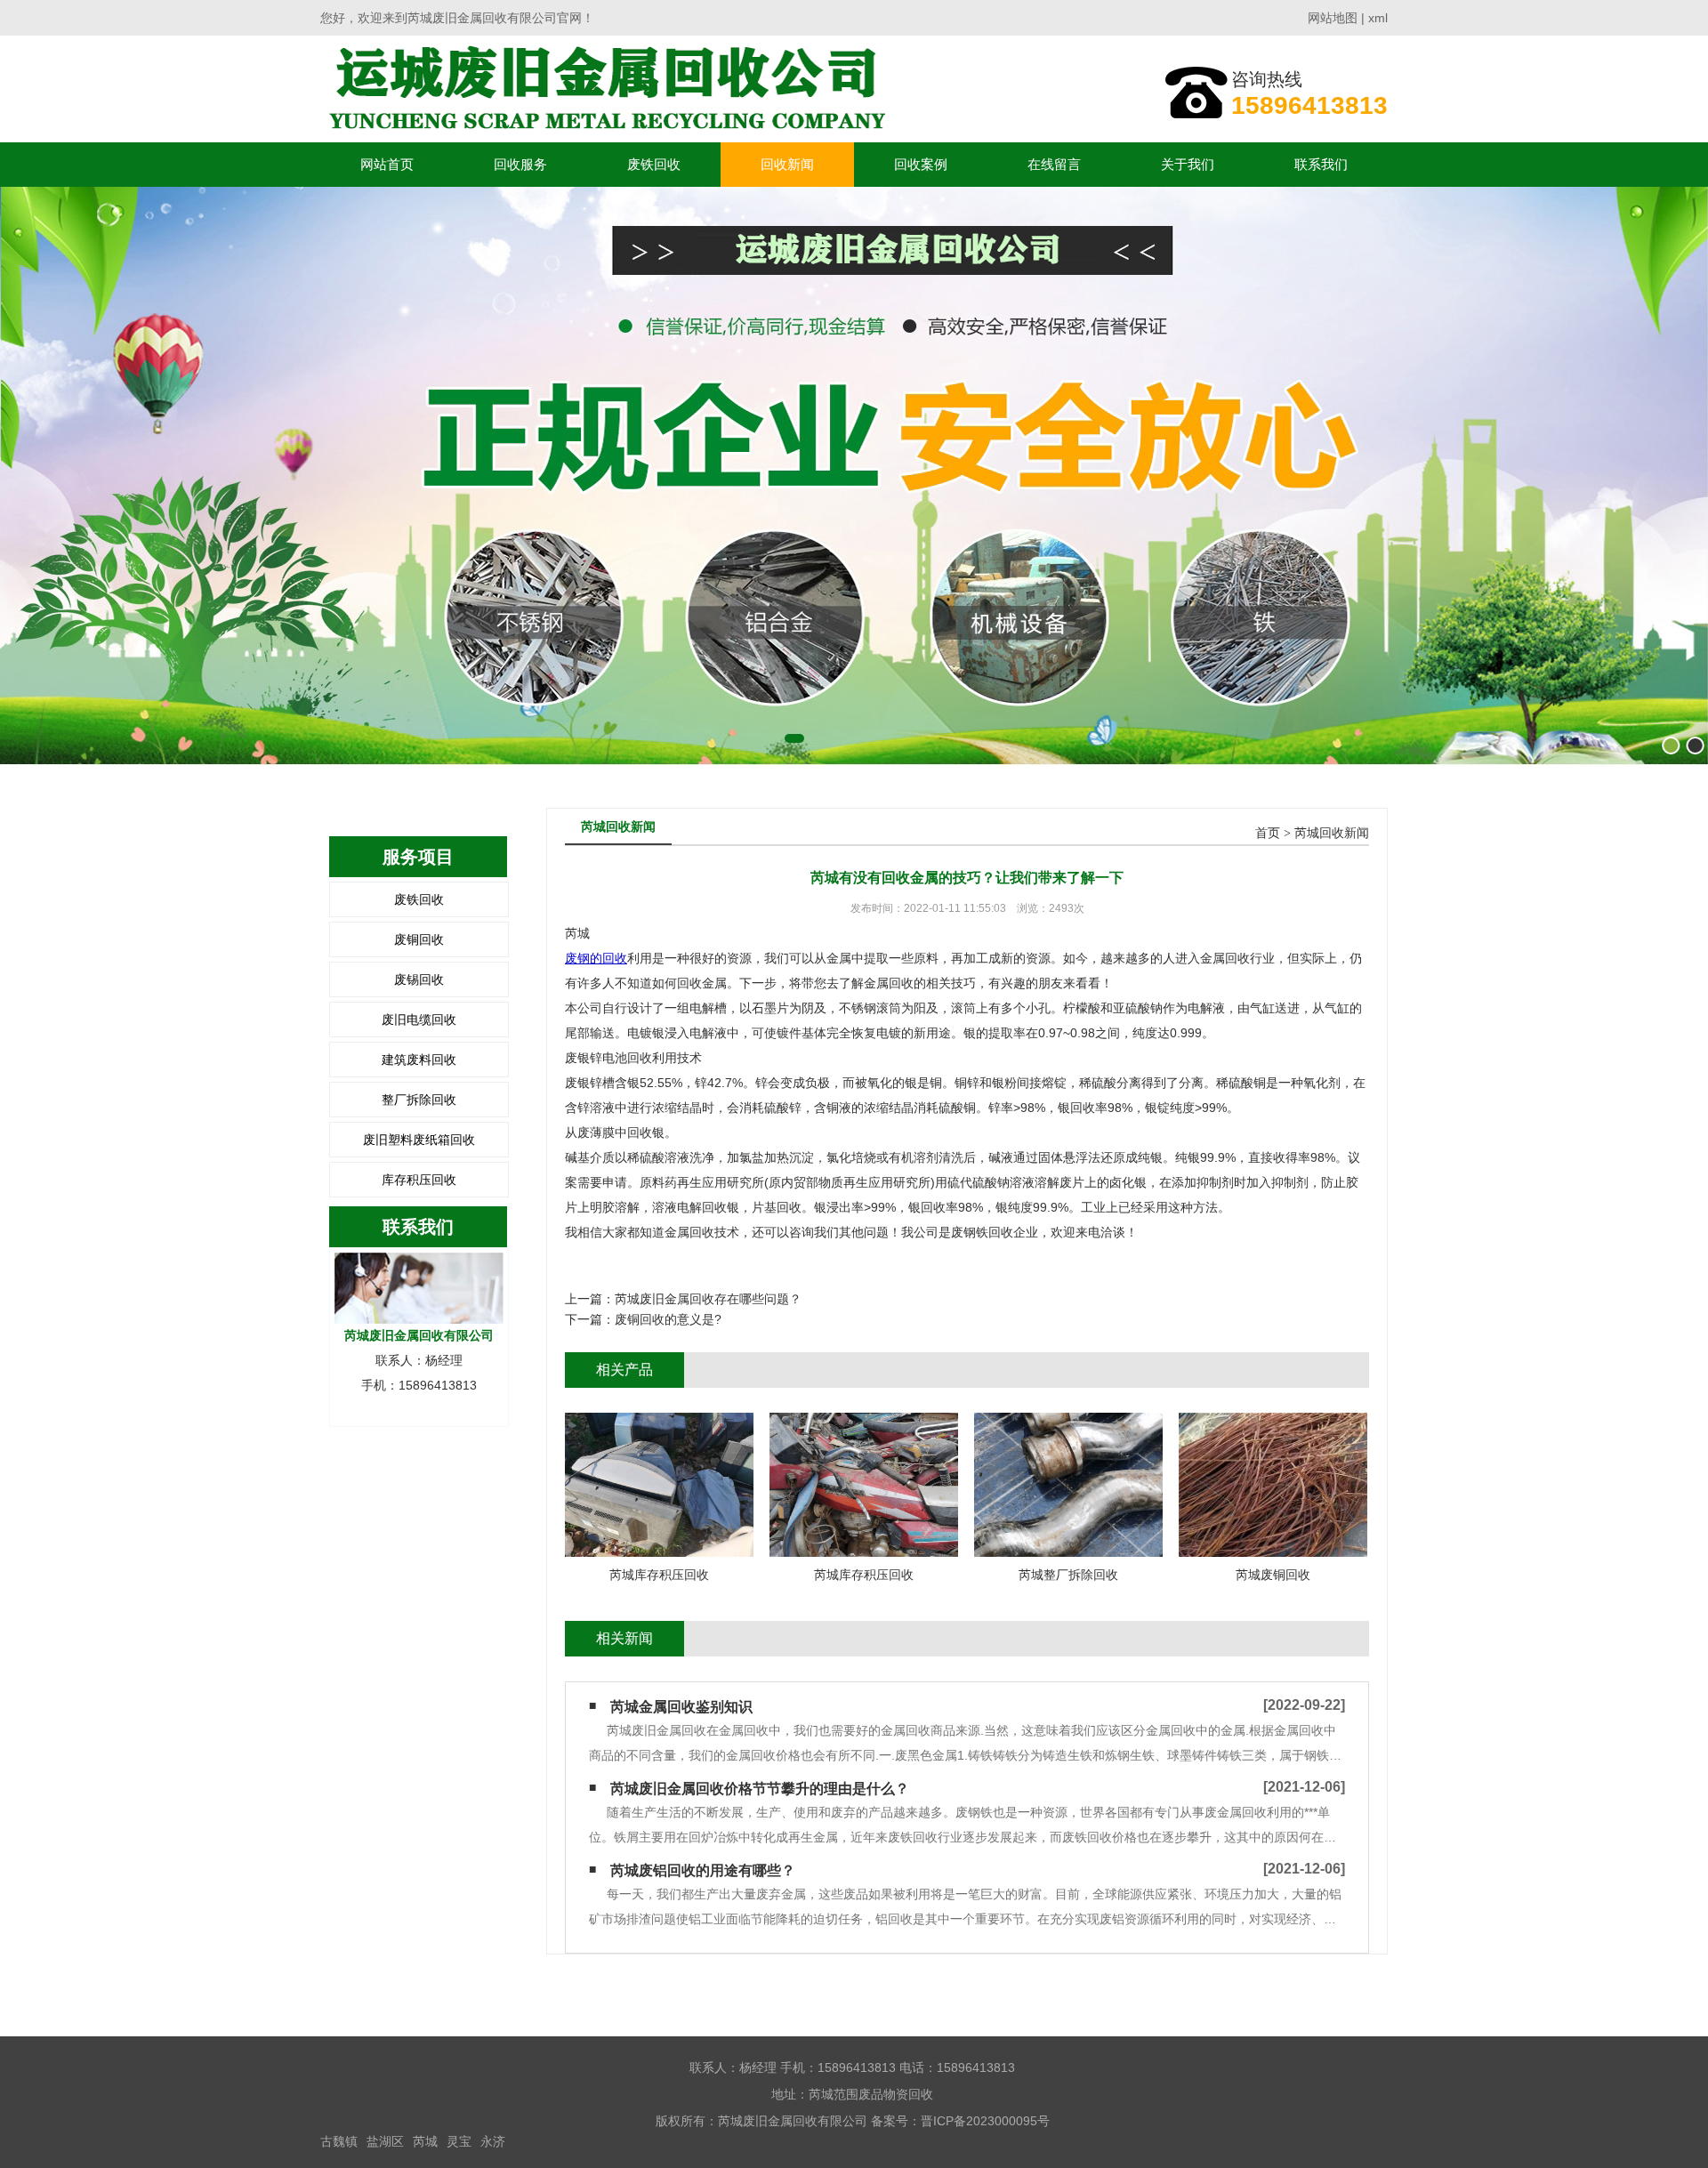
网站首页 (387, 164)
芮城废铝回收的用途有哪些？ (703, 1870)
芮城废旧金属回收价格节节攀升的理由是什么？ (760, 1789)
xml (1378, 18)
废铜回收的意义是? (668, 1319)
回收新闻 (787, 164)
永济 (493, 2141)
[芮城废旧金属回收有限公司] (603, 89)
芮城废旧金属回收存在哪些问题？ (708, 1299)
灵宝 (459, 2141)
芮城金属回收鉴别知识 (681, 1707)
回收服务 (520, 164)
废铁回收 (654, 164)
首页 (1268, 833)
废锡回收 (419, 979)
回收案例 (921, 164)
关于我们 (1188, 164)
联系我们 (1321, 164)
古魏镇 (339, 2141)
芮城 (425, 2141)
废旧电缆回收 (419, 1020)
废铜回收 (419, 939)
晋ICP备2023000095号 (985, 2121)
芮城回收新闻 (1332, 833)
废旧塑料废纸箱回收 (419, 1140)
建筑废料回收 (419, 1060)
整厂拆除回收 (419, 1100)
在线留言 (1054, 164)
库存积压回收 (419, 1180)
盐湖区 (385, 2141)
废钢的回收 (596, 958)
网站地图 (1333, 18)
